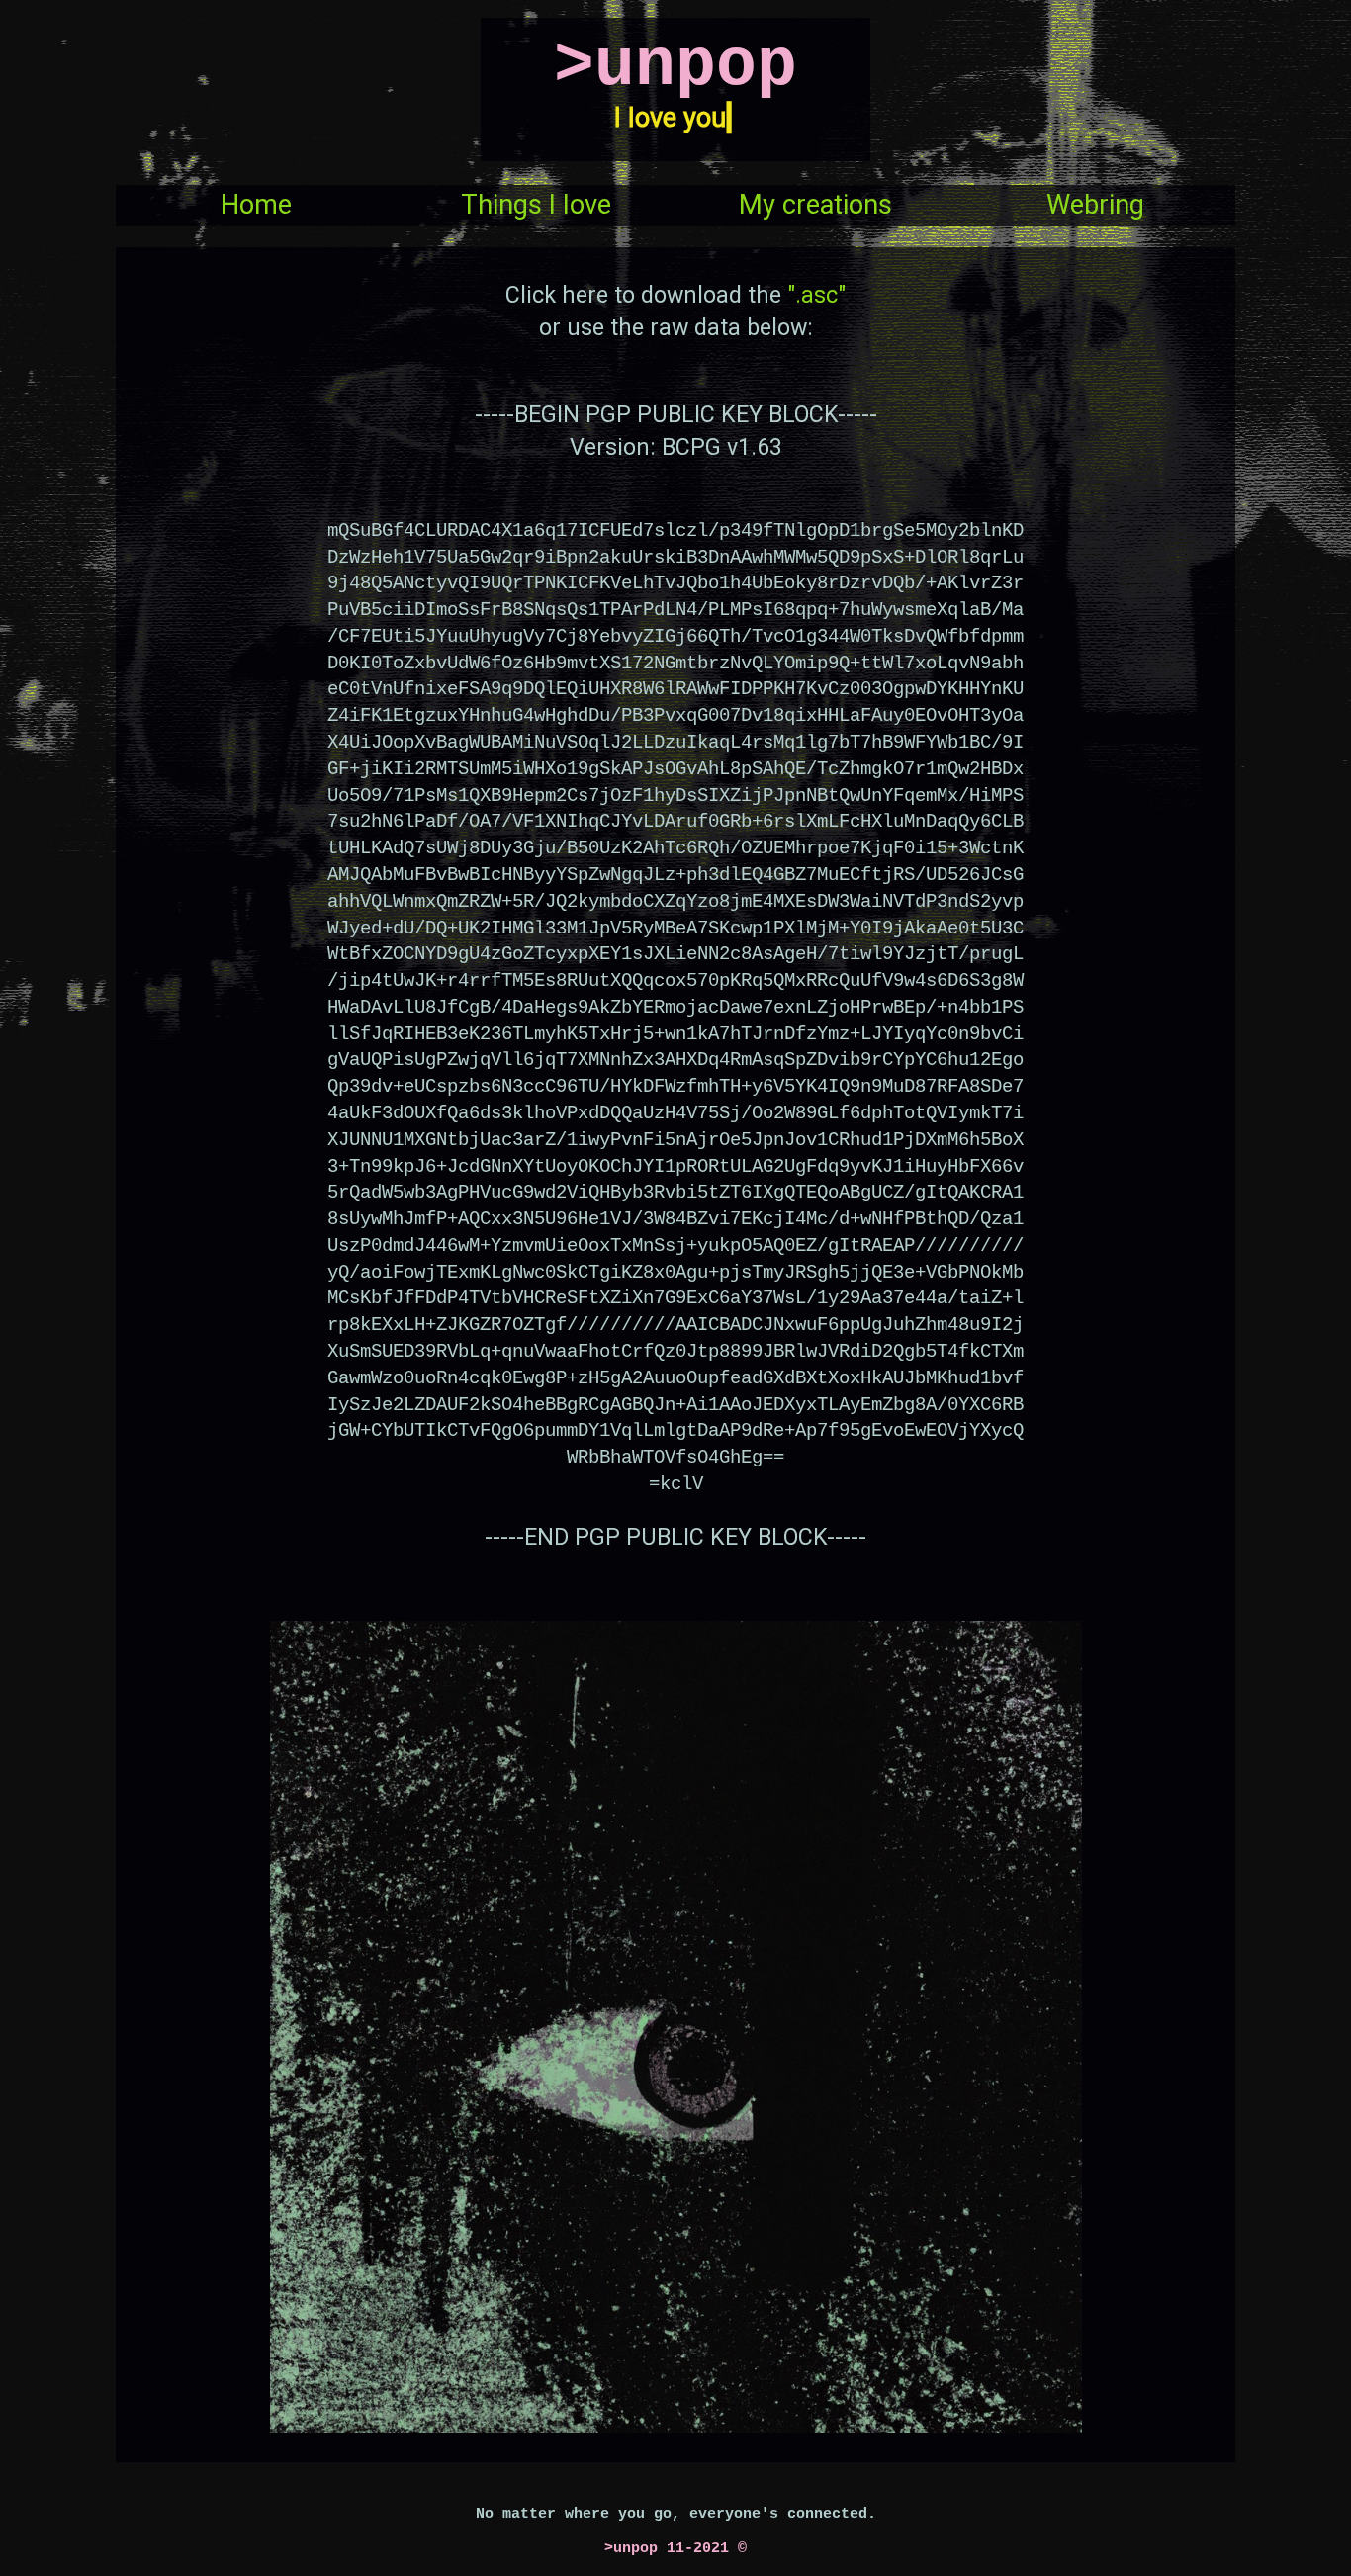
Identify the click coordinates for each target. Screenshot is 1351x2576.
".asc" (816, 295)
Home (256, 205)
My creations (815, 205)
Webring (1095, 205)
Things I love (536, 205)
